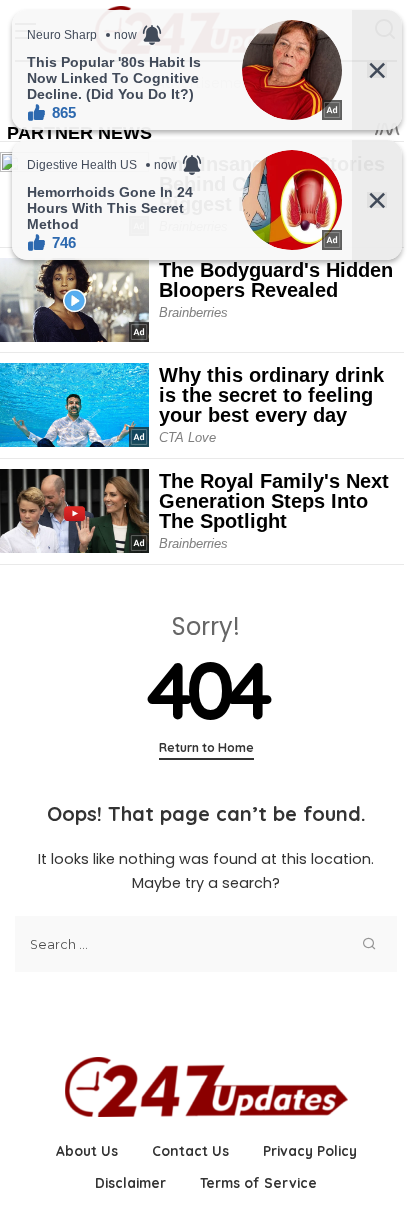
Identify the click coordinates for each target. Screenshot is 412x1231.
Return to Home (206, 747)
